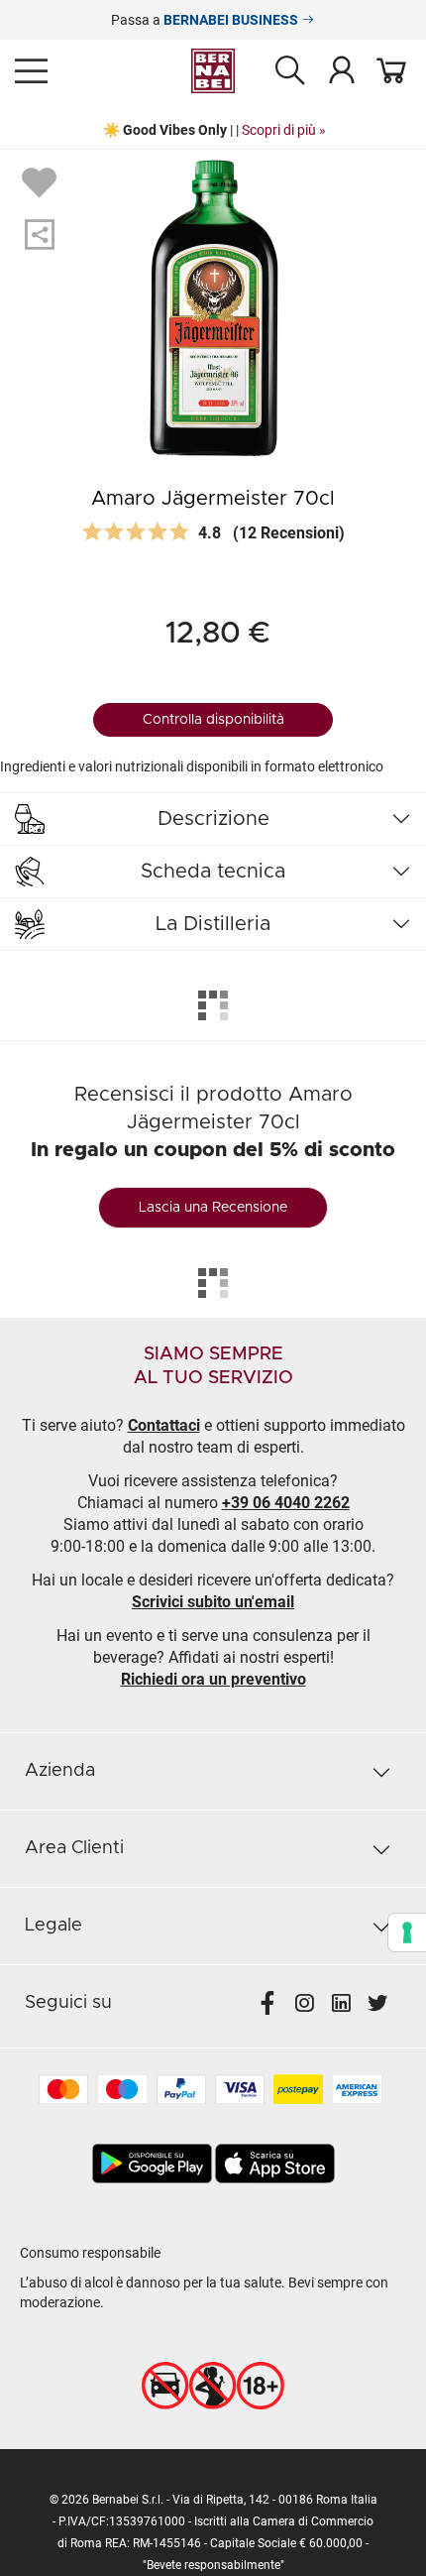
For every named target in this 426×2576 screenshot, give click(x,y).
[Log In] (342, 69)
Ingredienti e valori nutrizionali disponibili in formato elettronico (192, 766)
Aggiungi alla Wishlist (42, 181)
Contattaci (164, 1425)
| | (213, 130)
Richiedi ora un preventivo (213, 1679)
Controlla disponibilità (213, 720)
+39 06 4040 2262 (286, 1503)
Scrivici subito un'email (213, 1602)
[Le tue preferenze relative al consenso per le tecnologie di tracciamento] (407, 1932)
